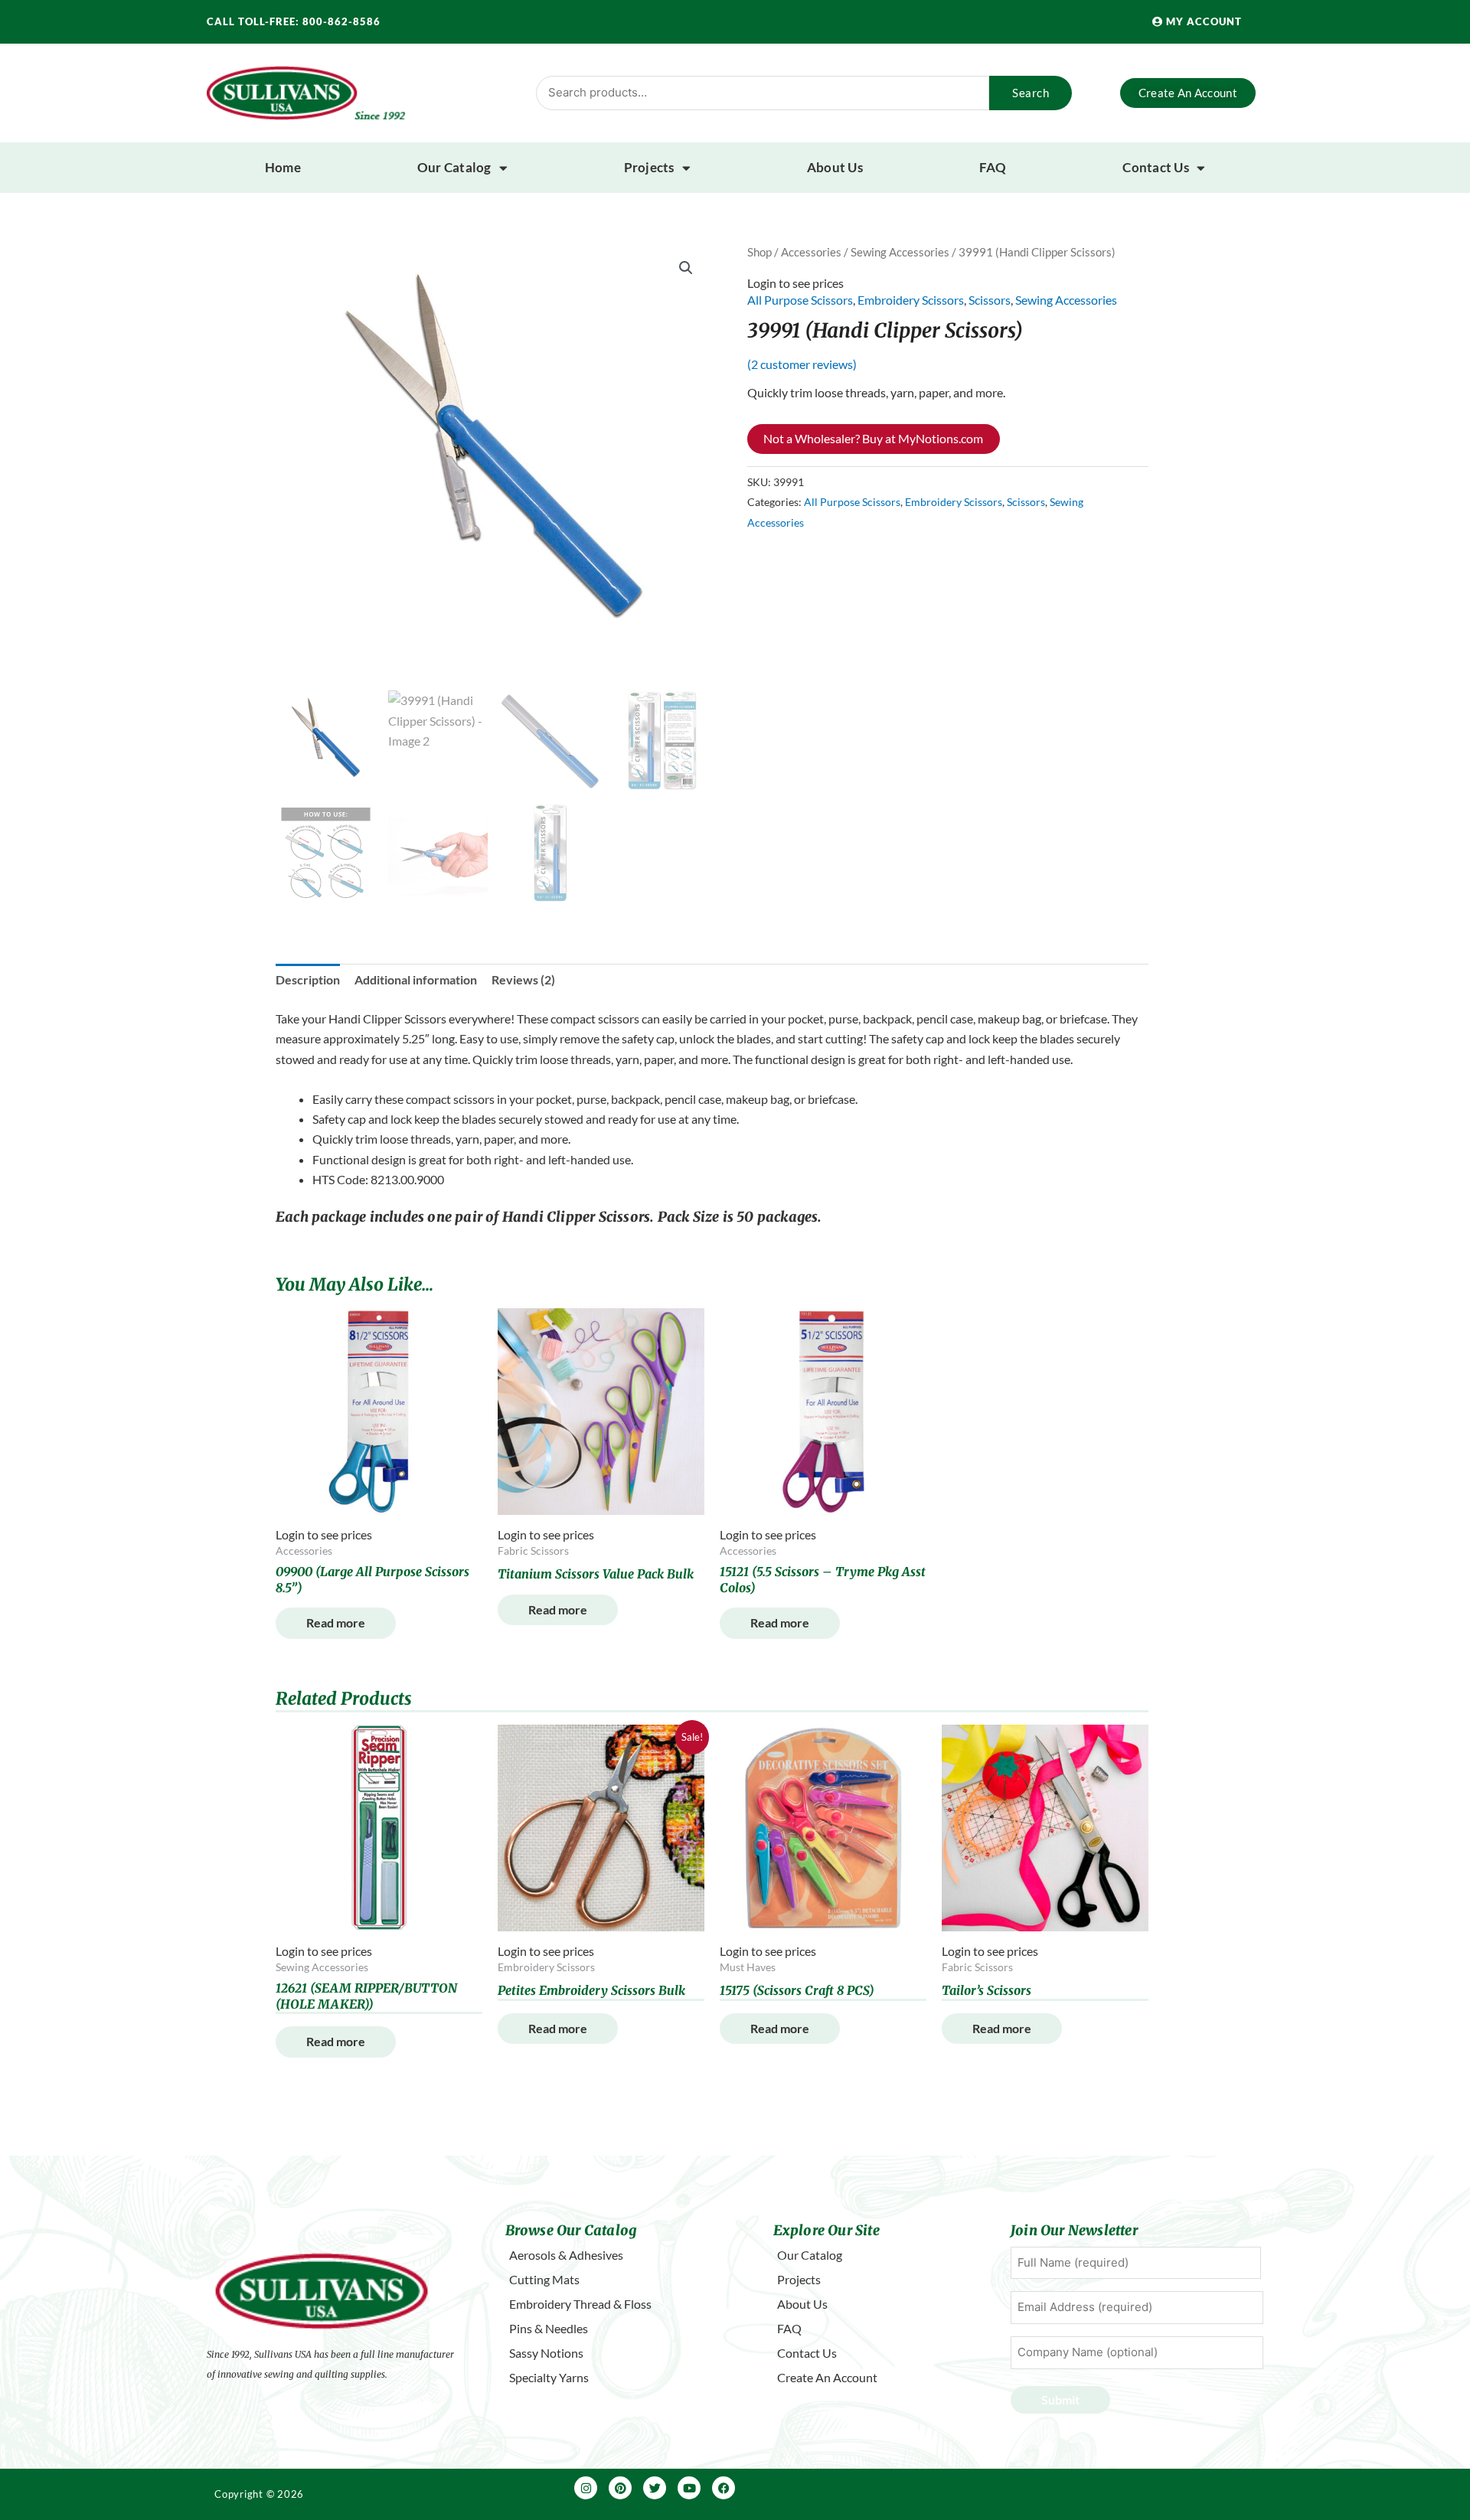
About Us (835, 167)
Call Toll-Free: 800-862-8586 (294, 21)
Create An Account (827, 2377)
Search (1031, 93)
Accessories (811, 252)
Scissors (990, 300)
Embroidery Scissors (911, 300)
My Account (1202, 21)
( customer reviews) (802, 364)
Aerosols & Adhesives (566, 2255)
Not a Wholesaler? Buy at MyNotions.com (873, 438)
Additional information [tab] (416, 979)
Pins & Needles (549, 2328)
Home (283, 167)
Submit (1060, 2399)
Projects (649, 167)
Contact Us (1156, 167)
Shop (759, 252)
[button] (686, 268)
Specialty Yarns (549, 2377)
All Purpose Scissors (800, 300)
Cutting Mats (544, 2279)
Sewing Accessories (900, 252)
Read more (336, 1622)
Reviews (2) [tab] (523, 979)
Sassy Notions (546, 2353)
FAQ (993, 167)
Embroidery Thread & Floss (580, 2304)
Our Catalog (454, 167)
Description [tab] (308, 979)
